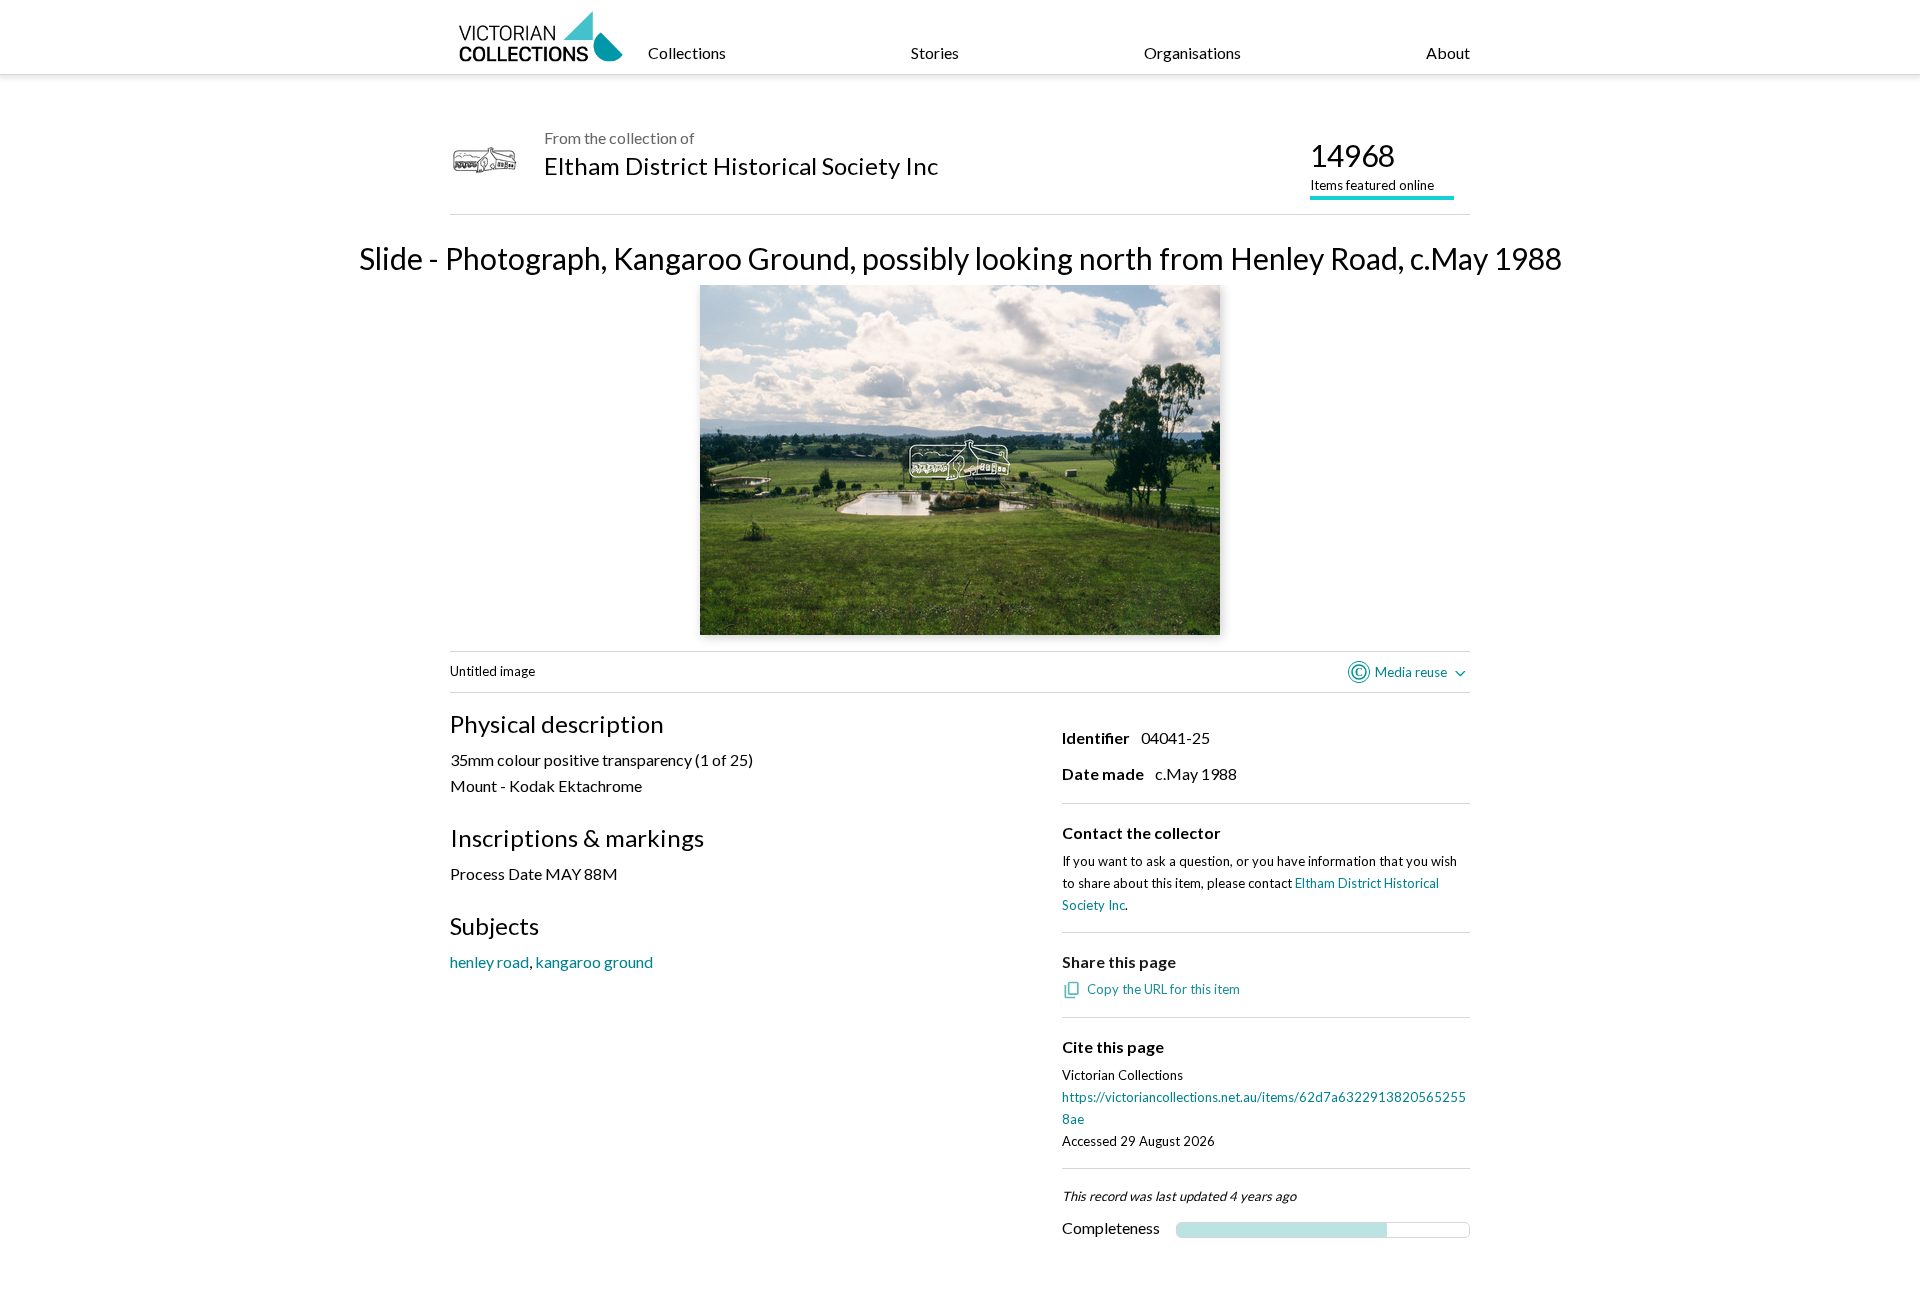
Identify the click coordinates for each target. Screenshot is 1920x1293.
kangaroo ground (594, 961)
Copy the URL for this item (1163, 989)
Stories (935, 52)
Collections (687, 52)
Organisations (1192, 52)
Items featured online (1372, 165)
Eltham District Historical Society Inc (741, 165)
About (1448, 52)
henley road (489, 961)
